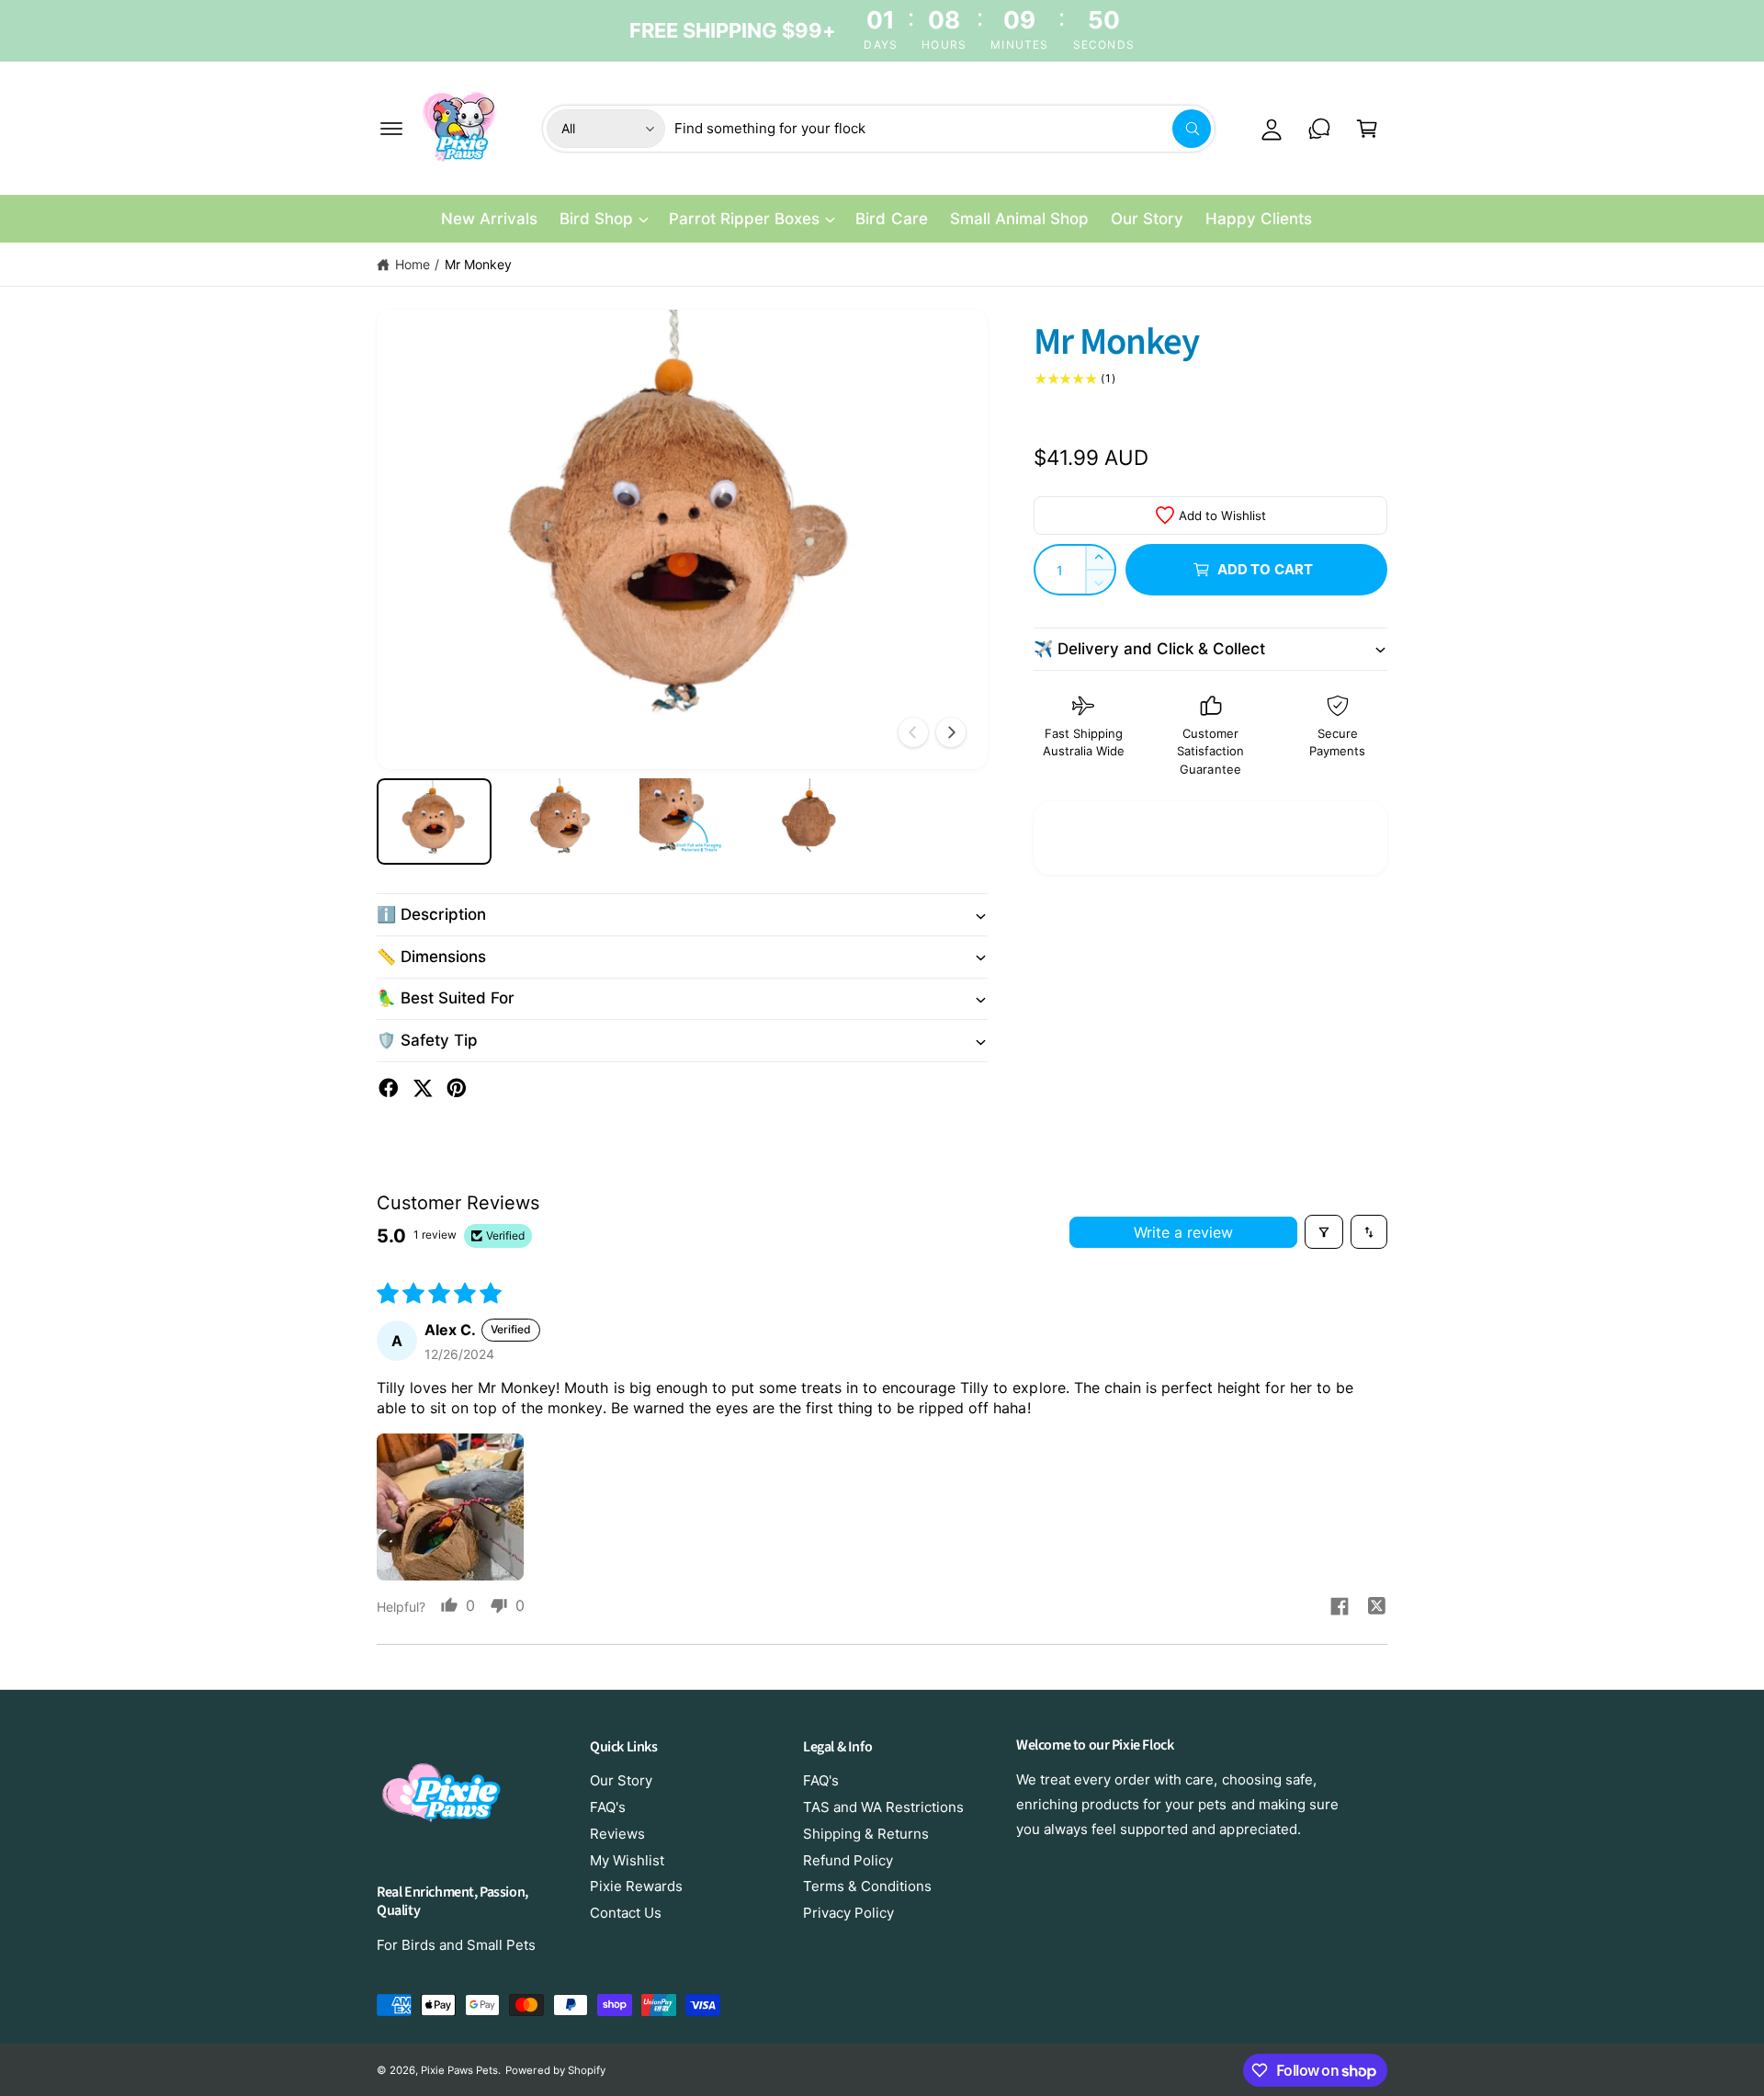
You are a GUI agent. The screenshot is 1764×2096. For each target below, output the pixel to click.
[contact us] (1319, 129)
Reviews (617, 1834)
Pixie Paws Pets (459, 2070)
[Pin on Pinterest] (457, 1088)
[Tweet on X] (423, 1088)
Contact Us (626, 1913)
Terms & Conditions (867, 1886)
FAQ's (608, 1807)
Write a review (1183, 1232)
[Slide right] (951, 732)
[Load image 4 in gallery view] (806, 821)
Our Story (621, 1780)
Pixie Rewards (636, 1886)
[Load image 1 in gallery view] (434, 821)
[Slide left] (913, 732)
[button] (391, 129)
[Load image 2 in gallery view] (558, 821)
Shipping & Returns (866, 1834)
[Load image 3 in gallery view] (682, 821)
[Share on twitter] (1376, 1608)
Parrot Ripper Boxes (744, 219)
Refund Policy (848, 1860)
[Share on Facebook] (389, 1088)
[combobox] (943, 129)
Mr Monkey (478, 264)
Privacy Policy (848, 1913)
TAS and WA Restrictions (883, 1807)
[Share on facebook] (1340, 1609)
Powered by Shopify (555, 2070)
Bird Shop (596, 219)
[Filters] (1324, 1231)
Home (413, 264)
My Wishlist (627, 1860)
